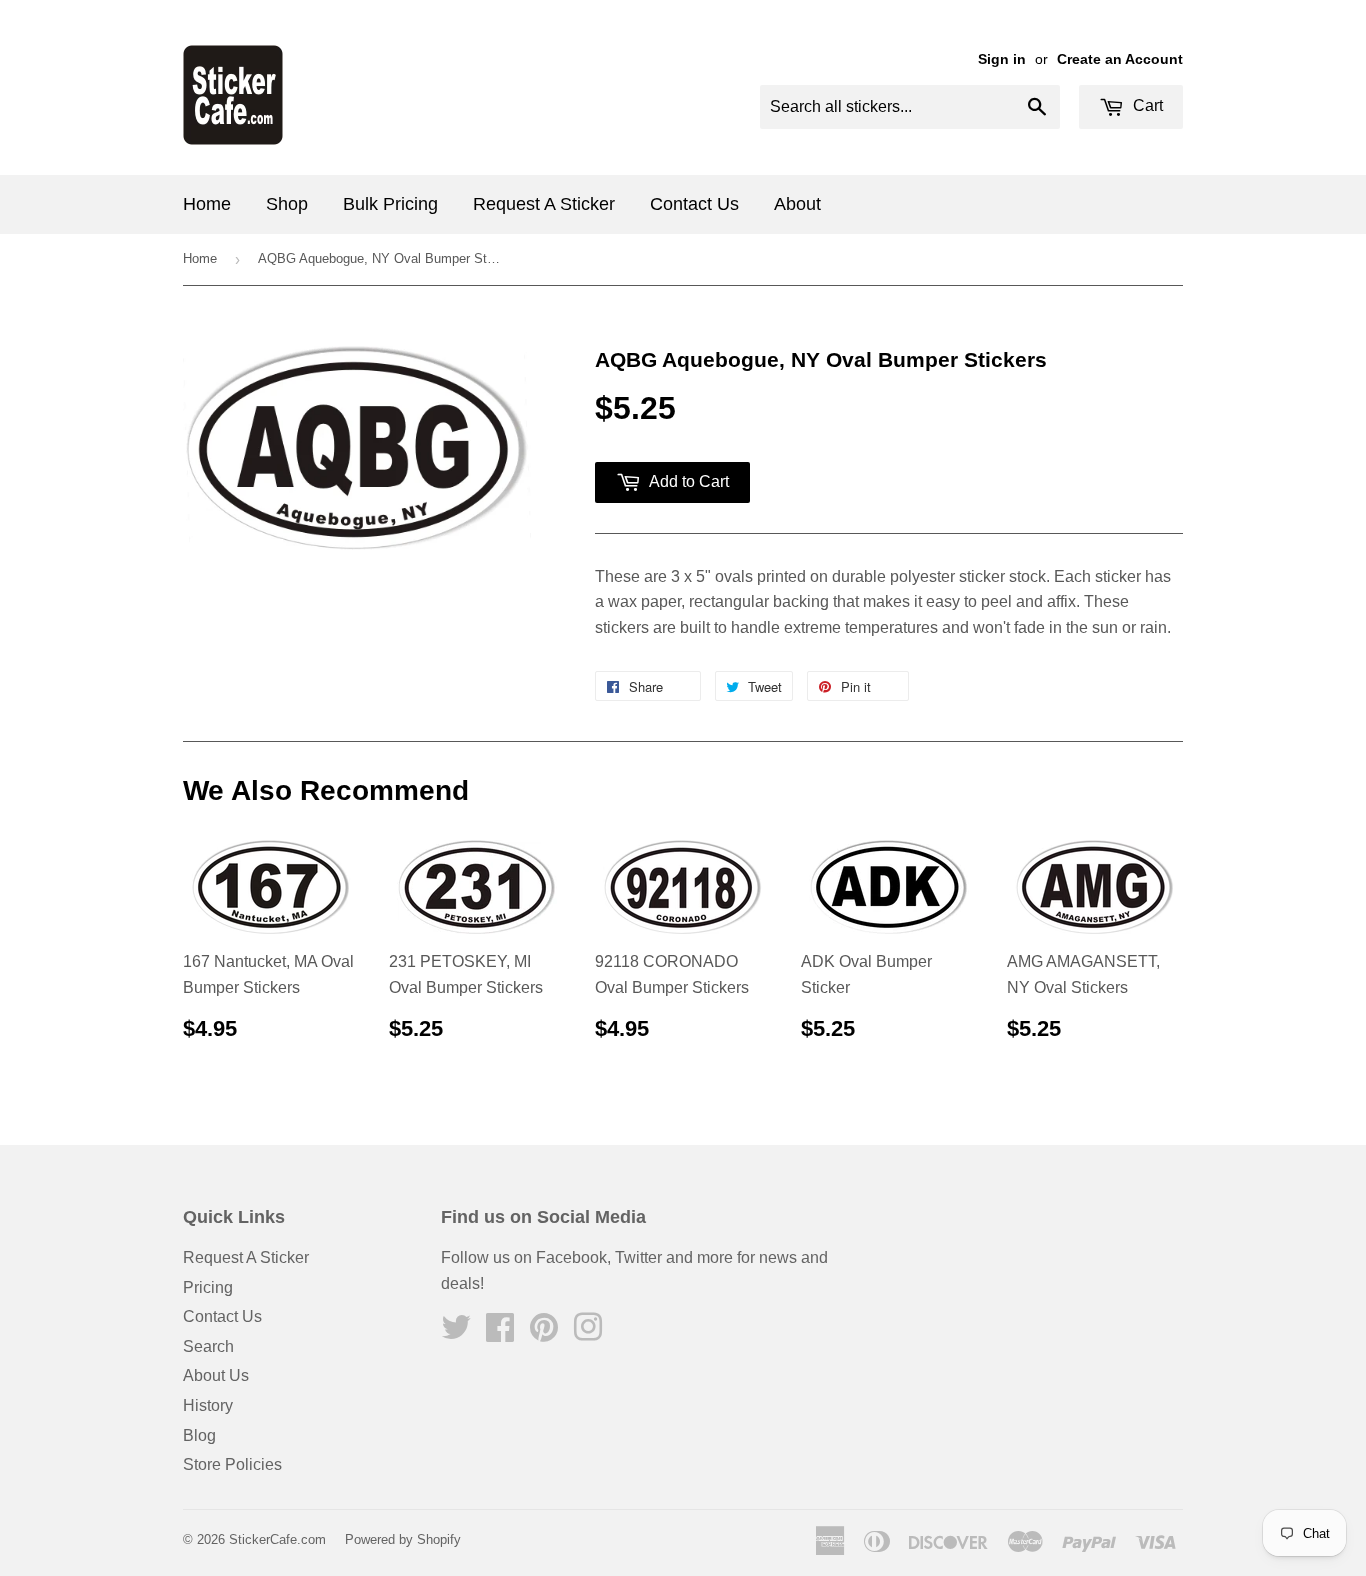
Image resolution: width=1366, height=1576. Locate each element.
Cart (1146, 105)
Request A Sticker (544, 204)
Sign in (1002, 59)
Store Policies (232, 1464)
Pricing (208, 1287)
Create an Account (1120, 59)
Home (207, 204)
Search (208, 1346)
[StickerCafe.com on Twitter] (456, 1333)
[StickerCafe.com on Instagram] (588, 1333)
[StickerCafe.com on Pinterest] (544, 1333)
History (208, 1405)
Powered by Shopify (403, 1539)
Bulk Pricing (390, 204)
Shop (287, 204)
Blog (199, 1435)
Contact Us (694, 204)
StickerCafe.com (277, 1539)
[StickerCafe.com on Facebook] (500, 1333)
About (797, 204)
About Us (216, 1375)
